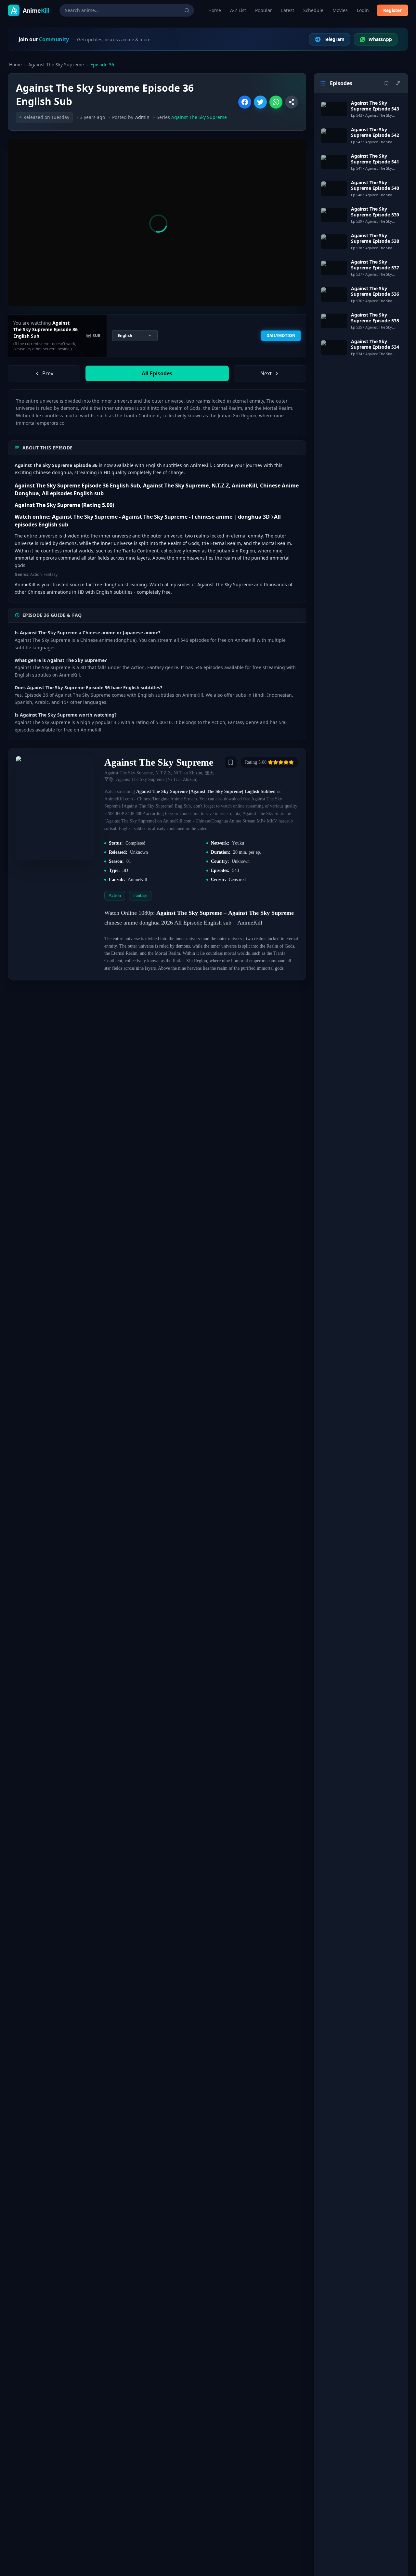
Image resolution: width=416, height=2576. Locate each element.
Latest (288, 10)
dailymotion (281, 336)
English (125, 336)
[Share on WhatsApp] (276, 102)
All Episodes (157, 373)
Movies (340, 10)
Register (392, 10)
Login (363, 10)
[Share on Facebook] (245, 102)
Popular (264, 10)
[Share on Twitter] (260, 102)
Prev (48, 373)
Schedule (313, 10)
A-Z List (238, 10)
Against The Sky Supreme (56, 65)
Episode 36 (102, 65)
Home (215, 10)
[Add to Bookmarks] (231, 762)
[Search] (187, 10)
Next (266, 373)
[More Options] (292, 102)
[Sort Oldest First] (398, 83)
